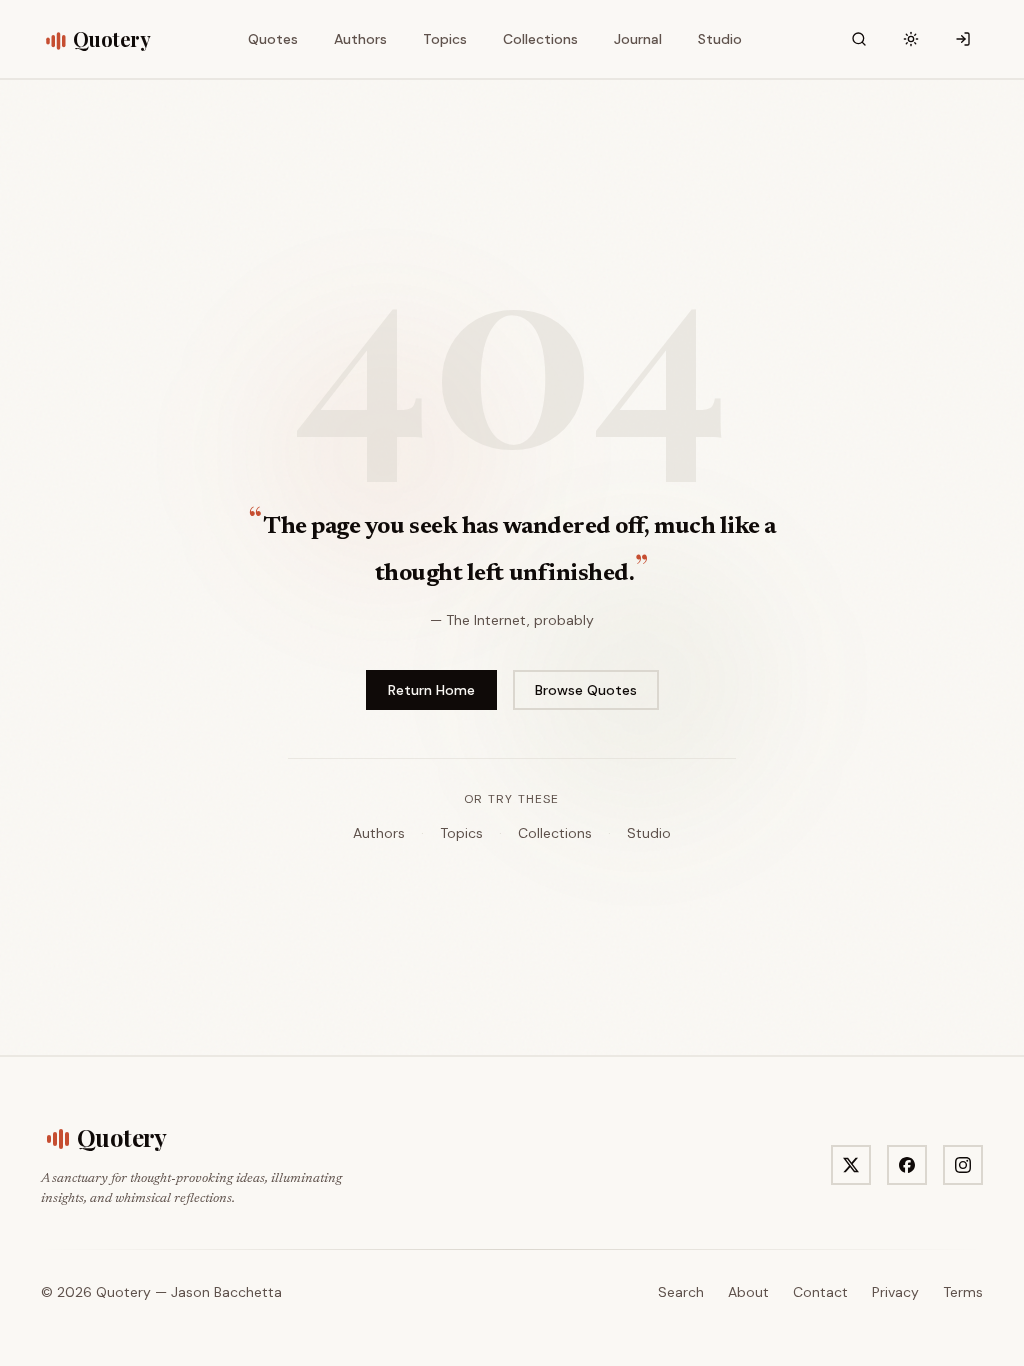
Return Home (431, 690)
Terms (963, 1292)
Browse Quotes (586, 690)
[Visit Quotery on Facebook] (907, 1165)
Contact (820, 1292)
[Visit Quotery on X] (851, 1165)
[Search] (859, 39)
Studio (649, 833)
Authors (379, 833)
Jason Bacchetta (226, 1292)
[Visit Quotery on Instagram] (963, 1165)
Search (681, 1292)
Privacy (895, 1292)
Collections (555, 833)
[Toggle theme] (911, 39)
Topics (461, 833)
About (748, 1292)
